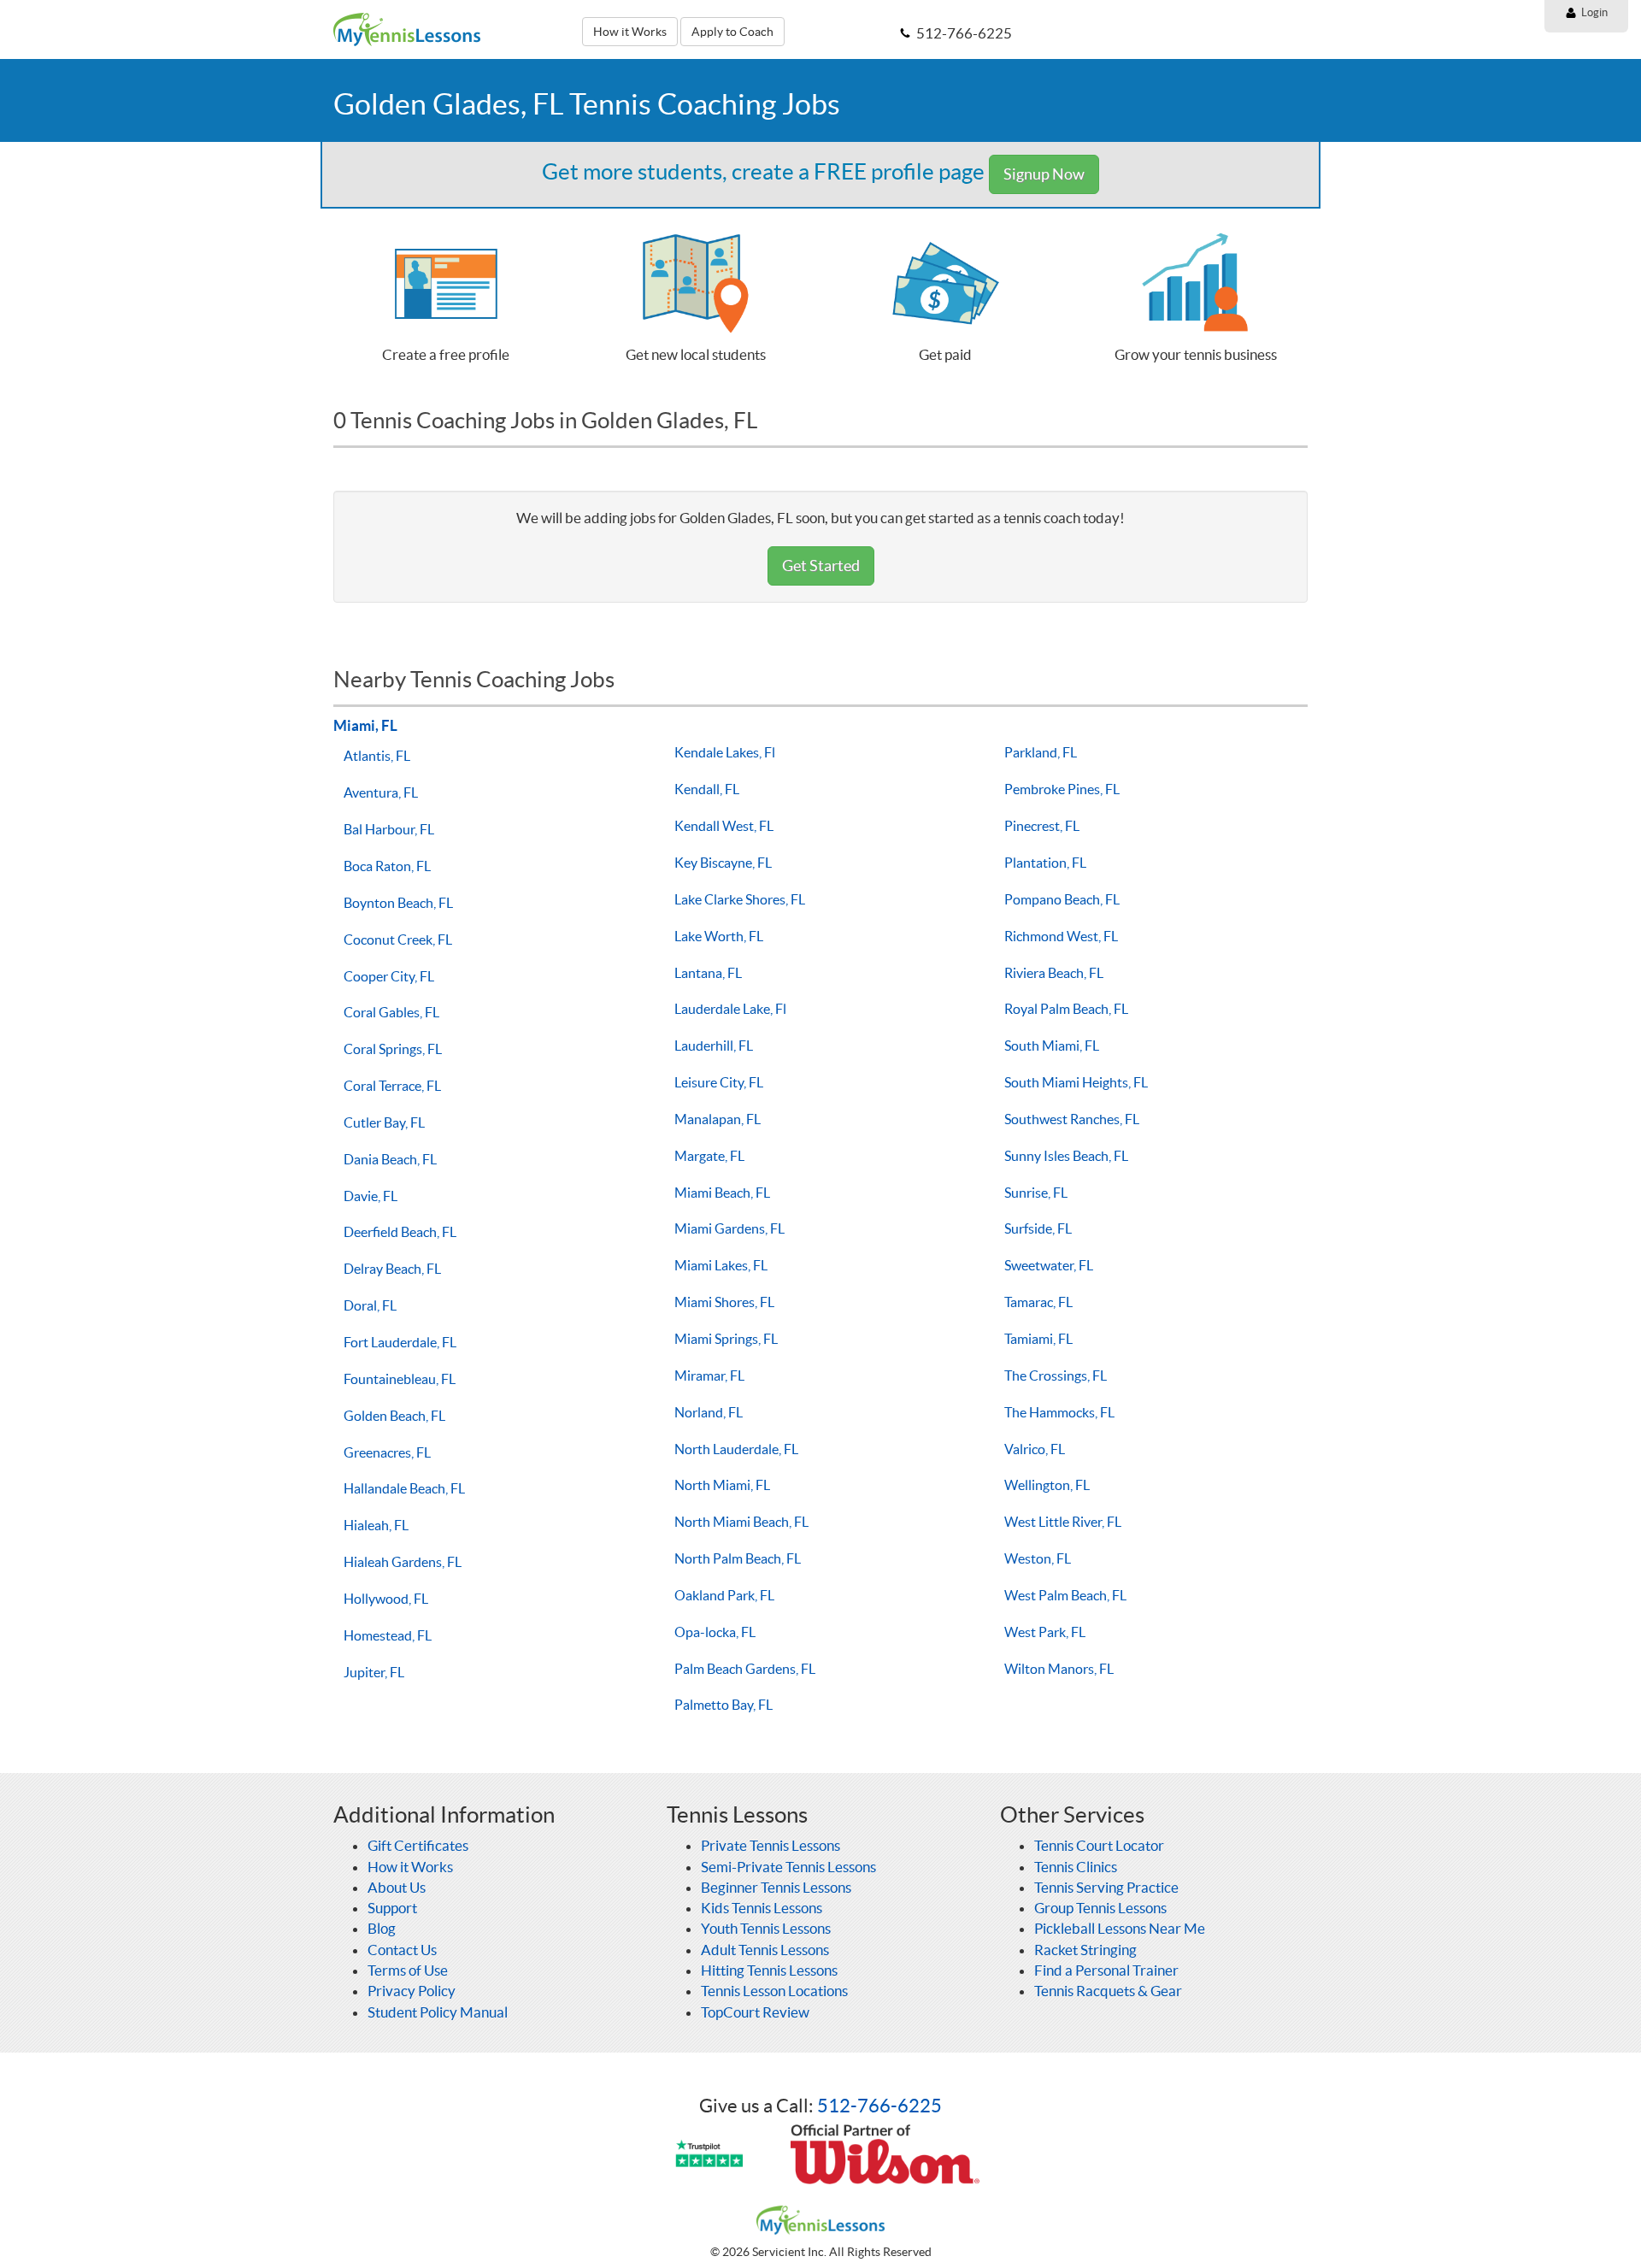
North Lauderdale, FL (736, 1449)
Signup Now (1044, 174)
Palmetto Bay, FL (723, 1705)
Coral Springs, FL (393, 1049)
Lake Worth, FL (719, 936)
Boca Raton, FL (387, 866)
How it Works (630, 32)
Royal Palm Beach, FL (1066, 1009)
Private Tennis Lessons (771, 1845)
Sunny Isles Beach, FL (1066, 1156)
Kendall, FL (707, 789)
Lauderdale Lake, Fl (730, 1009)
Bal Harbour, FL (389, 829)
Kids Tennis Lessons (762, 1908)
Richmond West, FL (1061, 936)
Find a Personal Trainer (1106, 1970)
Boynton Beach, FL (398, 903)
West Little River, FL (1063, 1522)
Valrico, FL (1035, 1449)
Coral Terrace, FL (392, 1086)
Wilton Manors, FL (1059, 1669)
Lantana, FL (708, 973)
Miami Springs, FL (726, 1339)
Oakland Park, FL (724, 1595)
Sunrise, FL (1036, 1193)
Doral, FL (370, 1305)
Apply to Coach (732, 32)
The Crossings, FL (1056, 1376)
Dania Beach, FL (390, 1159)
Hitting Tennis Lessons (769, 1970)
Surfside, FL (1038, 1228)
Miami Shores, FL (724, 1302)
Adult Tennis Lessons (765, 1950)
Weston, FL (1038, 1558)
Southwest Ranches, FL (1072, 1119)
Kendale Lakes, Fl (725, 752)
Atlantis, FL (377, 756)
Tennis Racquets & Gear (1108, 1991)
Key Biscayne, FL (723, 863)
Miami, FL (365, 725)
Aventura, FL (381, 792)
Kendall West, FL (724, 826)
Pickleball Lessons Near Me (1120, 1928)
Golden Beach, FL (394, 1416)
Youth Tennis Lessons (766, 1928)
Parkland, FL (1041, 752)
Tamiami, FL (1038, 1339)
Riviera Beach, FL (1054, 973)
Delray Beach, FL (392, 1269)
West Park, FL (1045, 1632)
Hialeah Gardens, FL (403, 1562)
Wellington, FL (1047, 1485)
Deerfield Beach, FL (400, 1232)
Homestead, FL (388, 1635)
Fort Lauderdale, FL (400, 1342)
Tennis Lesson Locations (774, 1991)
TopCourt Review (755, 2012)
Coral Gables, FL (391, 1012)
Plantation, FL (1045, 863)
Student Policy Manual (438, 2012)
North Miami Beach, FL (741, 1522)
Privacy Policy (412, 1991)
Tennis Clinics (1076, 1867)
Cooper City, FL (389, 976)
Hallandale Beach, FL (404, 1488)
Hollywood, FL (386, 1599)
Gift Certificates (418, 1845)
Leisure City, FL (719, 1082)
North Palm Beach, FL (738, 1558)
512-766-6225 (879, 2106)
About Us (397, 1887)
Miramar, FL (709, 1376)
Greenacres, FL (387, 1452)
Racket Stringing (1085, 1950)
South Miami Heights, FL (1076, 1082)
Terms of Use (408, 1970)
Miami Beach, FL (722, 1193)
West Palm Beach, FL (1065, 1595)
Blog (382, 1928)
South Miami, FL (1052, 1046)
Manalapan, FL (718, 1119)
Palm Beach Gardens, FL (745, 1669)
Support (392, 1908)
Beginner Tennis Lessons (776, 1887)
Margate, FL (709, 1156)
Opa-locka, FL (715, 1632)
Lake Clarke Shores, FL (740, 899)
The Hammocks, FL (1059, 1412)
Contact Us (402, 1950)
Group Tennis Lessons (1100, 1908)
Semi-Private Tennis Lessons (788, 1867)
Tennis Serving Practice (1106, 1887)
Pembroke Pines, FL (1062, 789)
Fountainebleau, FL (400, 1379)
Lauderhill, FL (714, 1046)
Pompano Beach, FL (1062, 899)
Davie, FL (371, 1196)
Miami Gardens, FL (729, 1228)
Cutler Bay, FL (384, 1122)
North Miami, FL (722, 1485)
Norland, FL (709, 1412)
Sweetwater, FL (1049, 1265)
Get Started (821, 566)
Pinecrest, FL (1042, 826)
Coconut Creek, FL (398, 940)
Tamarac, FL (1038, 1302)
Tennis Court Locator (1099, 1845)
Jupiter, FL (374, 1672)
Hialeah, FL (376, 1525)
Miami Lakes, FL (721, 1265)
